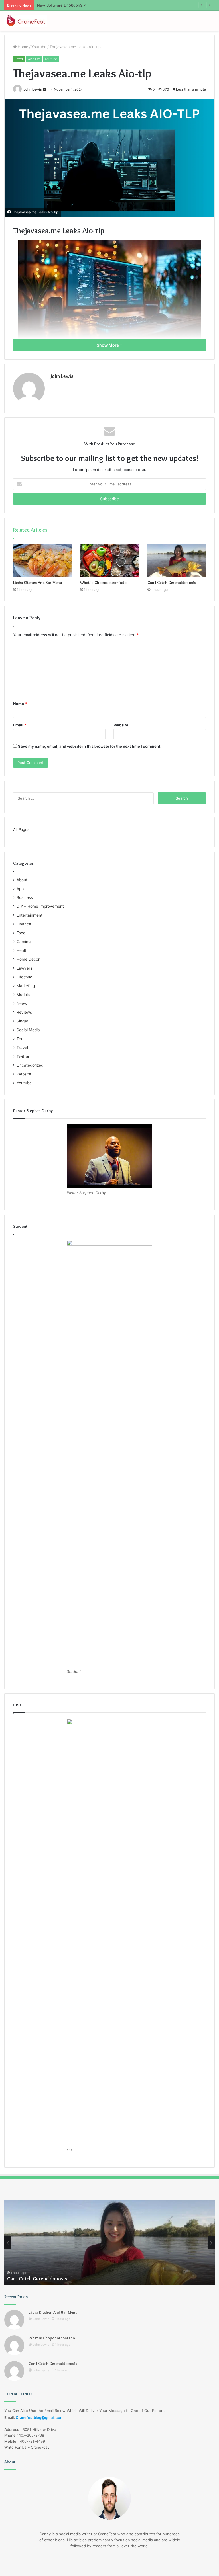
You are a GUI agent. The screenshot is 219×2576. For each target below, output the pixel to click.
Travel (22, 1048)
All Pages (21, 829)
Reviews (24, 1012)
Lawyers (24, 968)
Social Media (28, 1030)
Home (22, 47)
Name (20, 704)
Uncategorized (30, 1065)
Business (25, 897)
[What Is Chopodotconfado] (109, 561)
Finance (24, 924)
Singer (22, 1021)
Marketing (26, 986)
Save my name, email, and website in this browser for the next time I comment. (90, 746)
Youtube (39, 47)
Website (34, 59)
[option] (109, 2243)
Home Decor (28, 959)
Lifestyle (24, 977)
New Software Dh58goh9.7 (61, 5)
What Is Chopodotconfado (103, 583)
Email (20, 725)
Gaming (24, 942)
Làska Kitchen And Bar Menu (37, 583)
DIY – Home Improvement (40, 906)
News (22, 1003)
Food (21, 933)
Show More (108, 345)
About (22, 880)
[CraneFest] (26, 21)
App (20, 889)
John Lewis (33, 89)
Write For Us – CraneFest (27, 2447)
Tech (19, 59)
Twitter (23, 1056)
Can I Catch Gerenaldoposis (172, 583)
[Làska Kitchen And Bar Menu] (42, 561)
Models (23, 995)
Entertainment (30, 915)
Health (23, 950)
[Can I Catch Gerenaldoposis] (177, 561)
